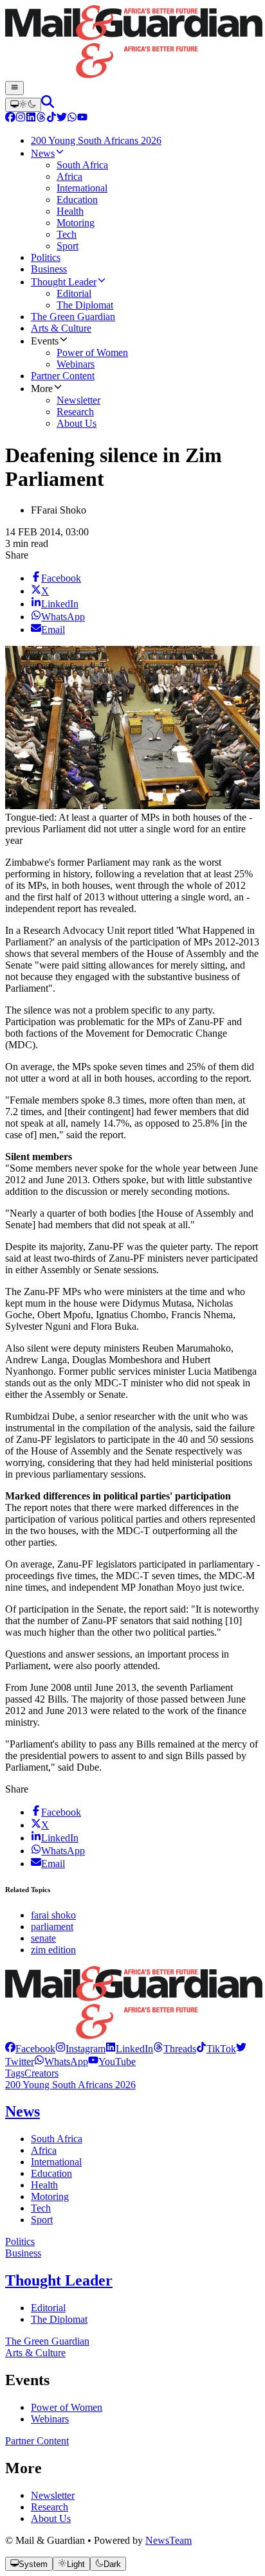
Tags (15, 2073)
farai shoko (53, 1915)
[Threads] (41, 119)
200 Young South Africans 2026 (70, 2085)
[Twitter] (62, 119)
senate (43, 1938)
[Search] (48, 104)
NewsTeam (169, 2540)
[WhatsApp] (72, 119)
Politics (20, 2241)
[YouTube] (82, 119)
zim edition (53, 1950)
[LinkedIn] (31, 119)
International (56, 2162)
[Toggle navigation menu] (14, 88)
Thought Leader (59, 2280)
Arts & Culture (35, 2353)
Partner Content (37, 2441)
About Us (51, 2518)
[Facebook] (10, 119)
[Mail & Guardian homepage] (132, 43)
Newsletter (53, 2495)
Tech (41, 2208)
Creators (41, 2073)
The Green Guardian (47, 2341)
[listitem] (30, 2049)
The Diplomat (59, 2319)
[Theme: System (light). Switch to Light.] (23, 105)
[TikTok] (51, 119)
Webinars (50, 2419)
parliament (52, 1927)
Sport (42, 2220)
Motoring (50, 2196)
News (23, 2111)
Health (44, 2185)
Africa (44, 2150)
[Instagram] (21, 119)
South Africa (57, 2139)
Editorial (48, 2308)
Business (23, 2253)
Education (51, 2173)
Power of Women (67, 2407)
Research (50, 2507)
